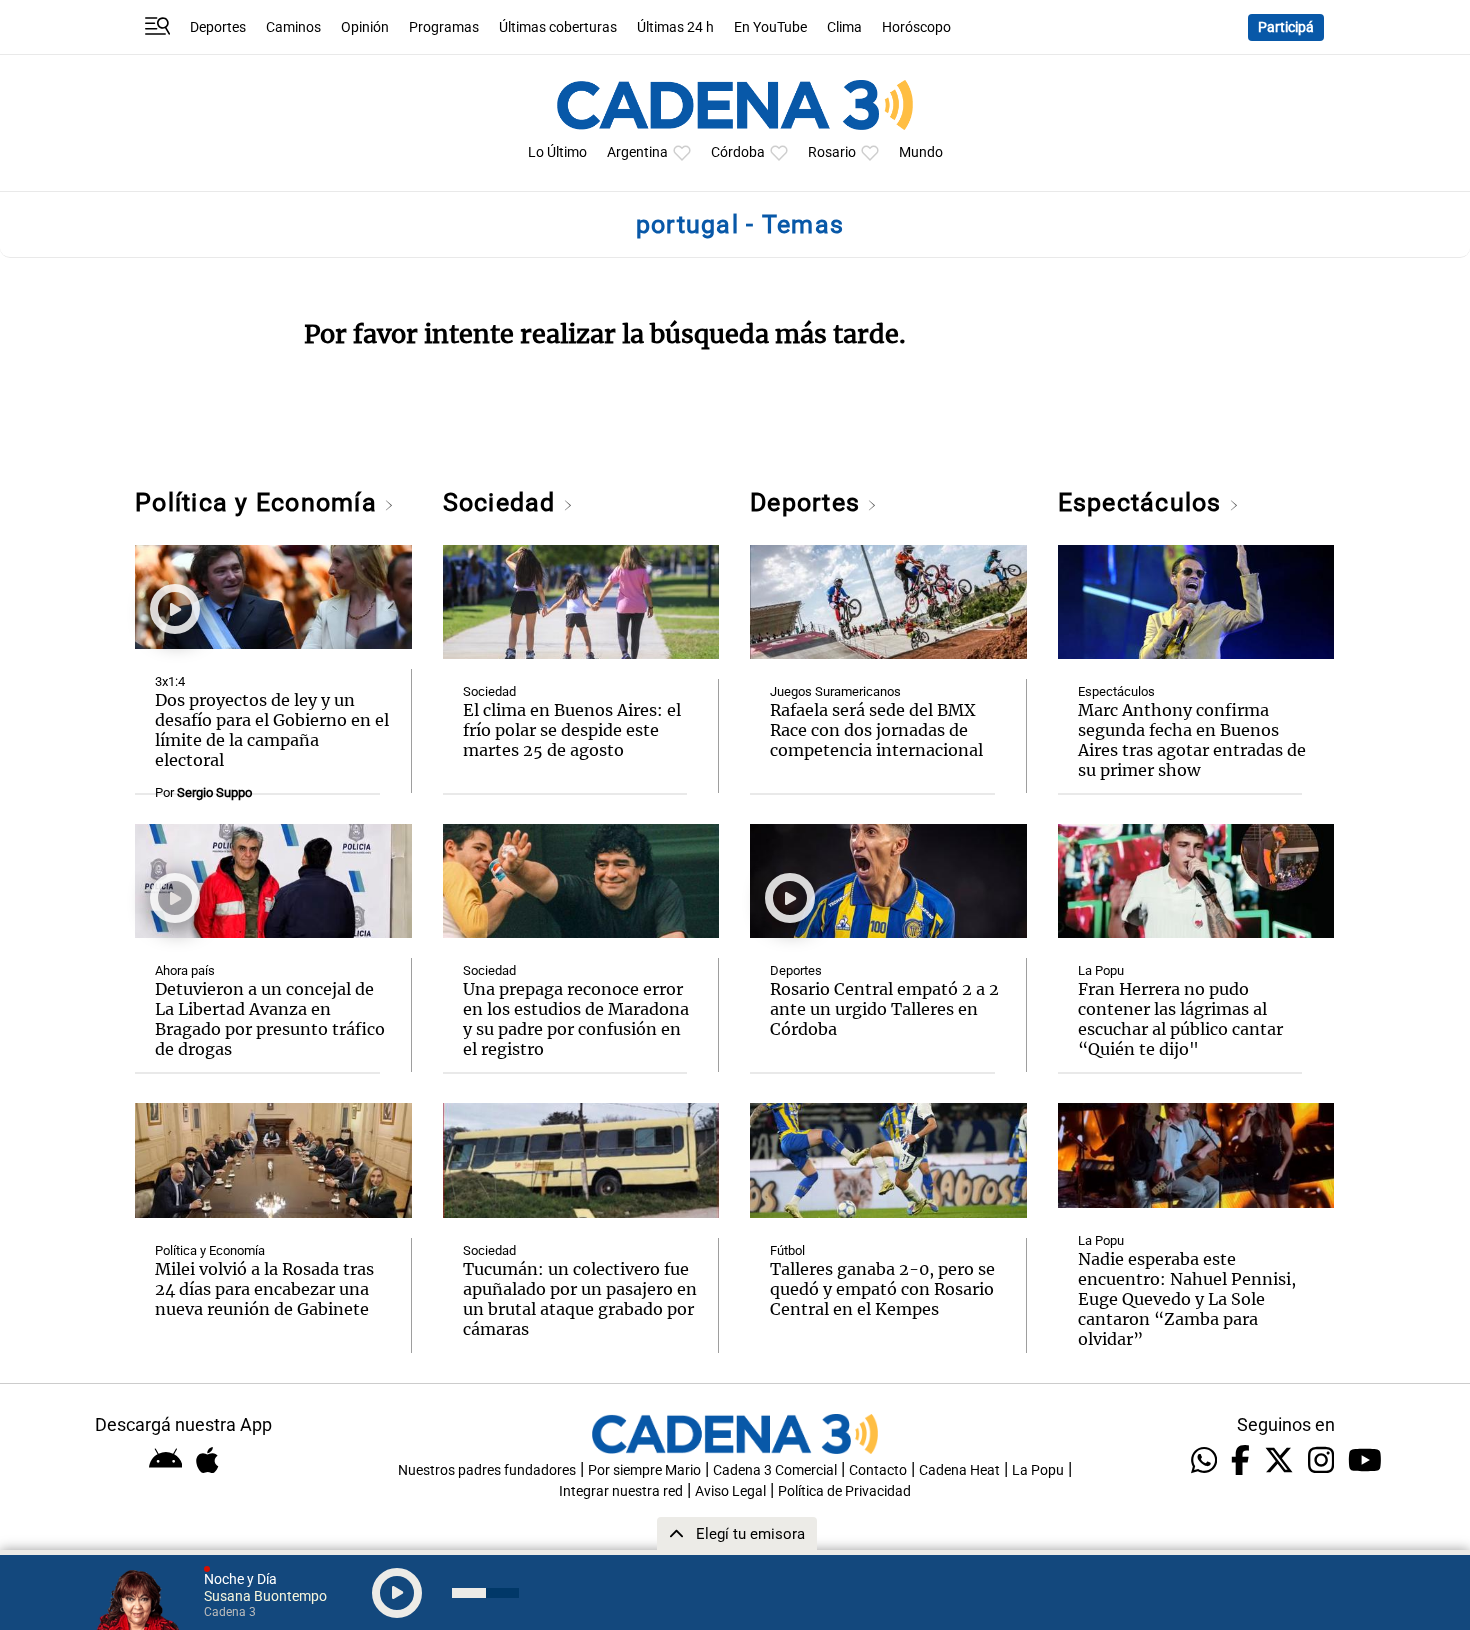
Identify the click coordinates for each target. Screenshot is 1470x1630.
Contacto (878, 1470)
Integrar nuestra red (621, 1491)
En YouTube (770, 27)
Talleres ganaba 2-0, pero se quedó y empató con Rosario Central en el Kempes (882, 1289)
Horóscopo (916, 27)
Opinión (365, 27)
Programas (444, 27)
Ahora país (185, 970)
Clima (844, 27)
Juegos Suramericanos (835, 691)
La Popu (1101, 970)
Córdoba (738, 152)
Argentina (637, 152)
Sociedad (503, 502)
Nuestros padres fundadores (487, 1470)
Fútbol (787, 1250)
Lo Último (557, 152)
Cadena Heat (959, 1470)
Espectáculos (1143, 502)
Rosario (832, 152)
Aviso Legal (730, 1491)
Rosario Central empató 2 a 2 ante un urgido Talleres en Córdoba (884, 1009)
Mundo (921, 152)
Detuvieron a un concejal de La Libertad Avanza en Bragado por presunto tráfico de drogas (270, 1019)
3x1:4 (170, 681)
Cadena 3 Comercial (775, 1470)
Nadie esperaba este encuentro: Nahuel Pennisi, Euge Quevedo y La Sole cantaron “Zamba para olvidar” (1187, 1299)
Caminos (293, 27)
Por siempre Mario (644, 1470)
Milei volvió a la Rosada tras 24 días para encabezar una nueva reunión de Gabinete (264, 1289)
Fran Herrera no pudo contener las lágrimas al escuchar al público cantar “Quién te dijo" (1180, 1019)
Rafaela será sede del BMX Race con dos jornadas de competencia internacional (876, 730)
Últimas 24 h (675, 27)
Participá (1286, 27)
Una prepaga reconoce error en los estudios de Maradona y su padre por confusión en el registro (576, 1019)
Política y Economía (259, 502)
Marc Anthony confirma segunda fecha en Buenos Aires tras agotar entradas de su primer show (1192, 740)
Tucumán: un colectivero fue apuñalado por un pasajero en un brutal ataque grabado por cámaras (580, 1299)
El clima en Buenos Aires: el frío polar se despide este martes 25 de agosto (572, 730)
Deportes (218, 27)
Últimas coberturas (558, 27)
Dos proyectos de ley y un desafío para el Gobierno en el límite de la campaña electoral (272, 730)
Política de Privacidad (844, 1491)
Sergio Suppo (214, 792)
